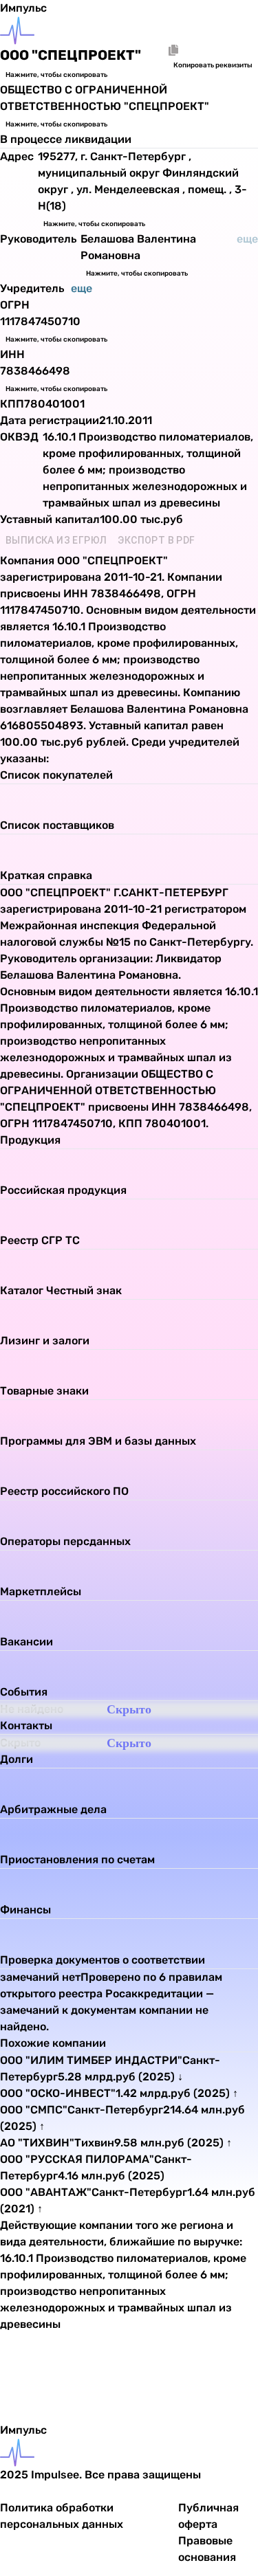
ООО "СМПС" (34, 2110)
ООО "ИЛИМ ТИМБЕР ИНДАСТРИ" (91, 2060)
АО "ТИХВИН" (37, 2143)
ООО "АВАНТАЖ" (46, 2192)
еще (82, 288)
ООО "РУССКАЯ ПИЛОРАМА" (77, 2159)
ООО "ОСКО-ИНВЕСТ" (58, 2093)
